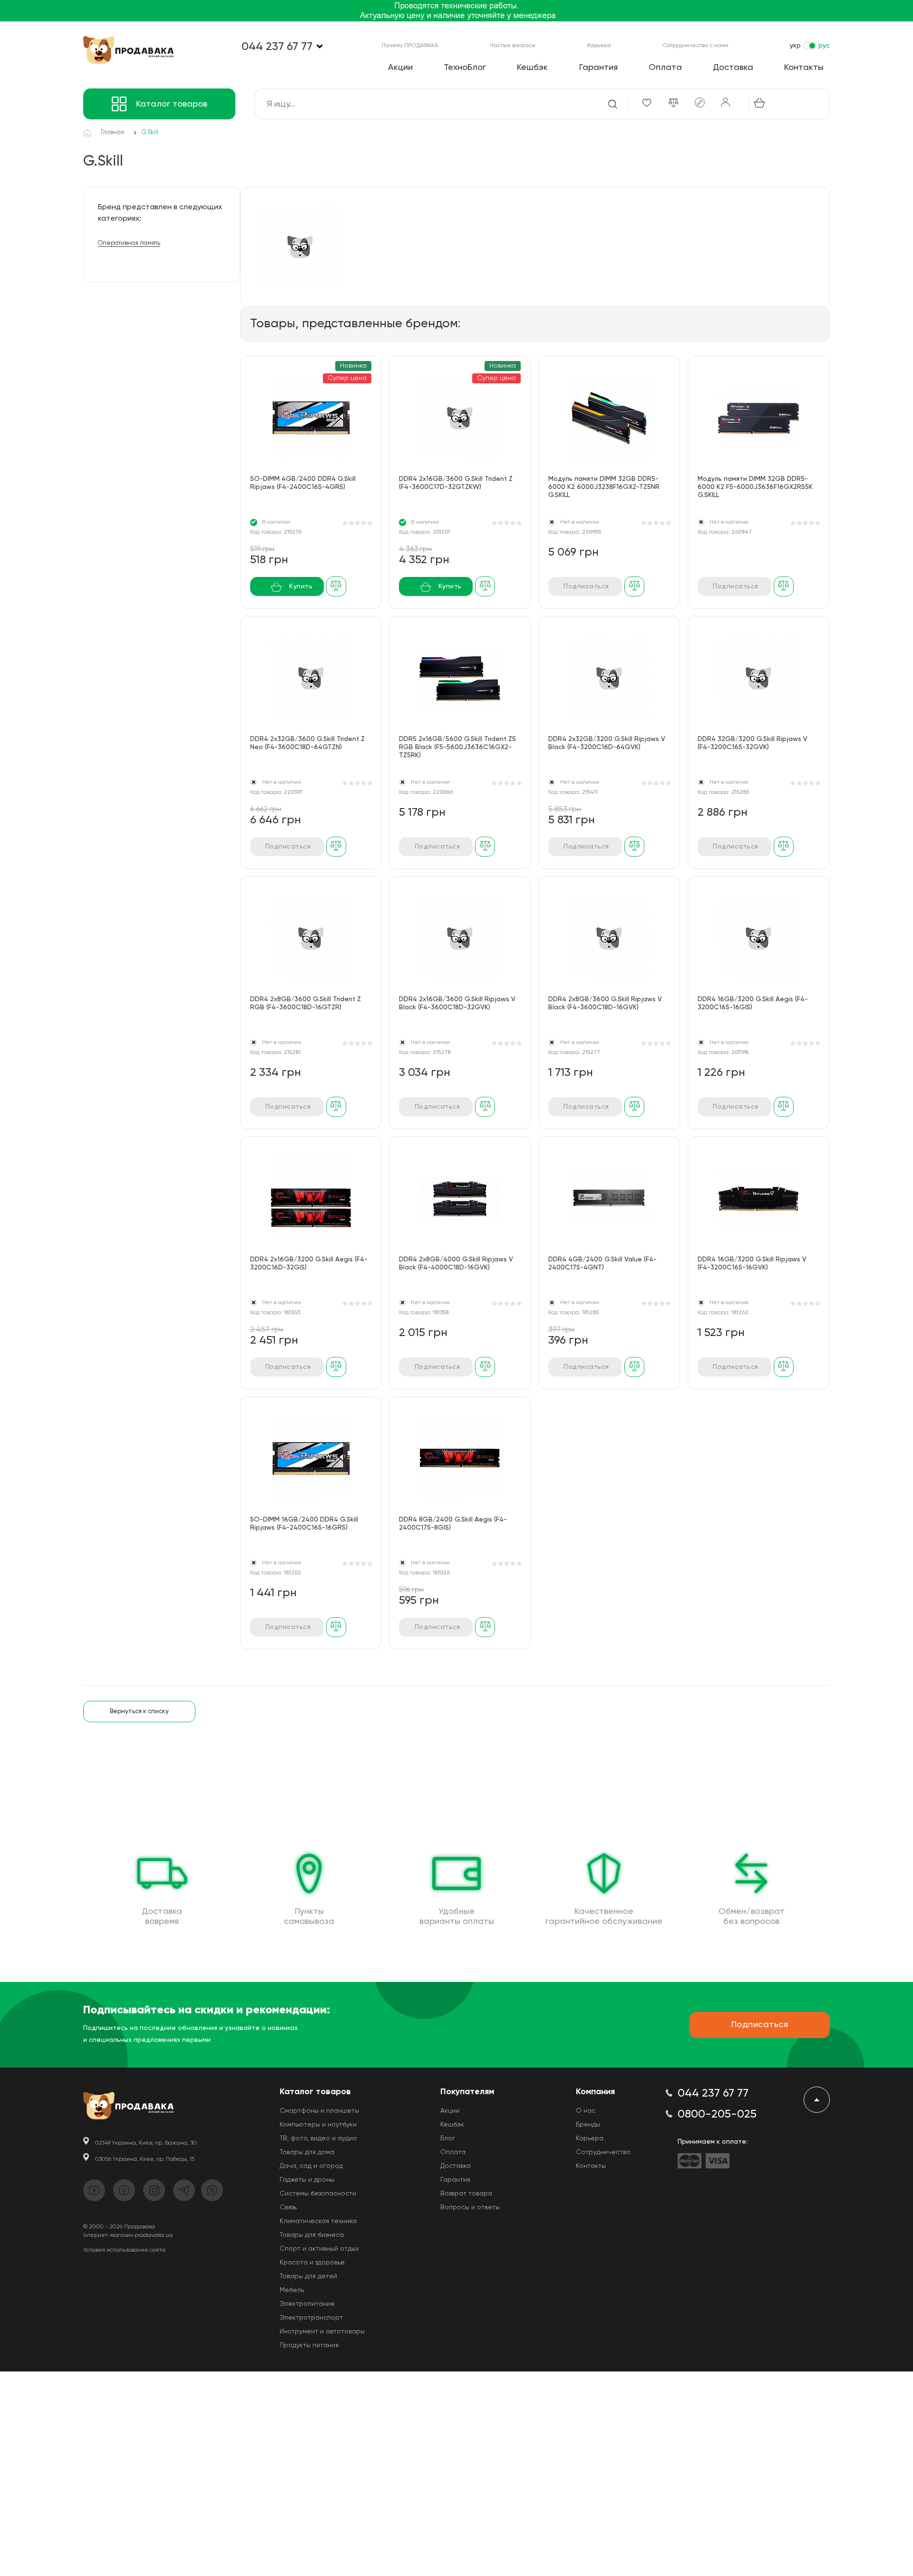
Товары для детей (308, 2276)
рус (824, 46)
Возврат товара (466, 2194)
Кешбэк (532, 68)
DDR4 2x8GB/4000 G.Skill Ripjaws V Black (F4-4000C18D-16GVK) (456, 1264)
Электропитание (307, 2304)
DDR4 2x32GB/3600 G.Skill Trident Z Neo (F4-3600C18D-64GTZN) (307, 743)
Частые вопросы (513, 46)
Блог (448, 2138)
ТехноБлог (465, 68)
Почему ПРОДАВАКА (410, 46)
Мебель (292, 2290)
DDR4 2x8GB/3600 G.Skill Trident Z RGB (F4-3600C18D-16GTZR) (306, 1003)
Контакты (804, 68)
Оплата (665, 68)
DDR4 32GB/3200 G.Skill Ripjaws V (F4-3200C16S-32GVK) (753, 743)
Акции (400, 68)
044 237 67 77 (277, 47)
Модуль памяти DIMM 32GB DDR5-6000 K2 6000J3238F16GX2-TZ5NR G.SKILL (604, 487)
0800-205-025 (717, 2114)
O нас (586, 2111)
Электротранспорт (311, 2318)
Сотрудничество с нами (695, 46)
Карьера (599, 46)
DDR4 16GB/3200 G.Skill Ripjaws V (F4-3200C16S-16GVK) (752, 1264)
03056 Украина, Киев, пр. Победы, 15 (145, 2159)
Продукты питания (309, 2345)
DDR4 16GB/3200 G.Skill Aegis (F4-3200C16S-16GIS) (753, 1003)
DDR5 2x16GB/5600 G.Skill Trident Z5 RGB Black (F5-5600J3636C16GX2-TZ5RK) (457, 747)
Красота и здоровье (312, 2263)
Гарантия (598, 68)
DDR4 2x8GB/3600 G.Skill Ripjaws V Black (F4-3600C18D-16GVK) (605, 1003)
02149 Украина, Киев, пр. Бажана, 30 (146, 2143)
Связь (288, 2207)
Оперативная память (129, 243)
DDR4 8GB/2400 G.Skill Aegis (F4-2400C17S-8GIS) (453, 1524)
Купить (301, 586)
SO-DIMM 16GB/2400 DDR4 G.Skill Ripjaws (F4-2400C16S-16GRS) (304, 1524)
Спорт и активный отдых (319, 2249)
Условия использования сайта (124, 2250)
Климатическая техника (318, 2221)
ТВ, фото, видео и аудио (318, 2138)
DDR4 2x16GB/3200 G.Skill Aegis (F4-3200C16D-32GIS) (309, 1264)
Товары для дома (307, 2152)
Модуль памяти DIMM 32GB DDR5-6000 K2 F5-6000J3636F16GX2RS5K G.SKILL (755, 487)
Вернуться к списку (139, 1712)
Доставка (733, 68)
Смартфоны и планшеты (319, 2111)
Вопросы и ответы (470, 2207)
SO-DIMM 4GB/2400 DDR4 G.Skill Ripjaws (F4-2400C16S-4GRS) (303, 483)
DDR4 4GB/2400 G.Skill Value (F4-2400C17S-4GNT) (602, 1264)
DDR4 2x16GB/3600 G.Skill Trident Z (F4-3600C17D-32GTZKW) (456, 483)
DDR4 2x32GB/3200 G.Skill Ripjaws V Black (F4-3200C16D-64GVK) (607, 743)
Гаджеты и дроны (307, 2180)
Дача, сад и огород (311, 2166)
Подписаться (586, 586)
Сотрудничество (603, 2152)
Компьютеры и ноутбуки (318, 2125)
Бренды (588, 2125)
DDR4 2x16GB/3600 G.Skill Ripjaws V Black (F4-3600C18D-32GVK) (457, 1003)
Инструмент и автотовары (322, 2332)
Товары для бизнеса (312, 2235)
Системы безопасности (318, 2194)
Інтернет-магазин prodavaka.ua (128, 2235)
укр (795, 46)
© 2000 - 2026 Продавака (119, 2227)
